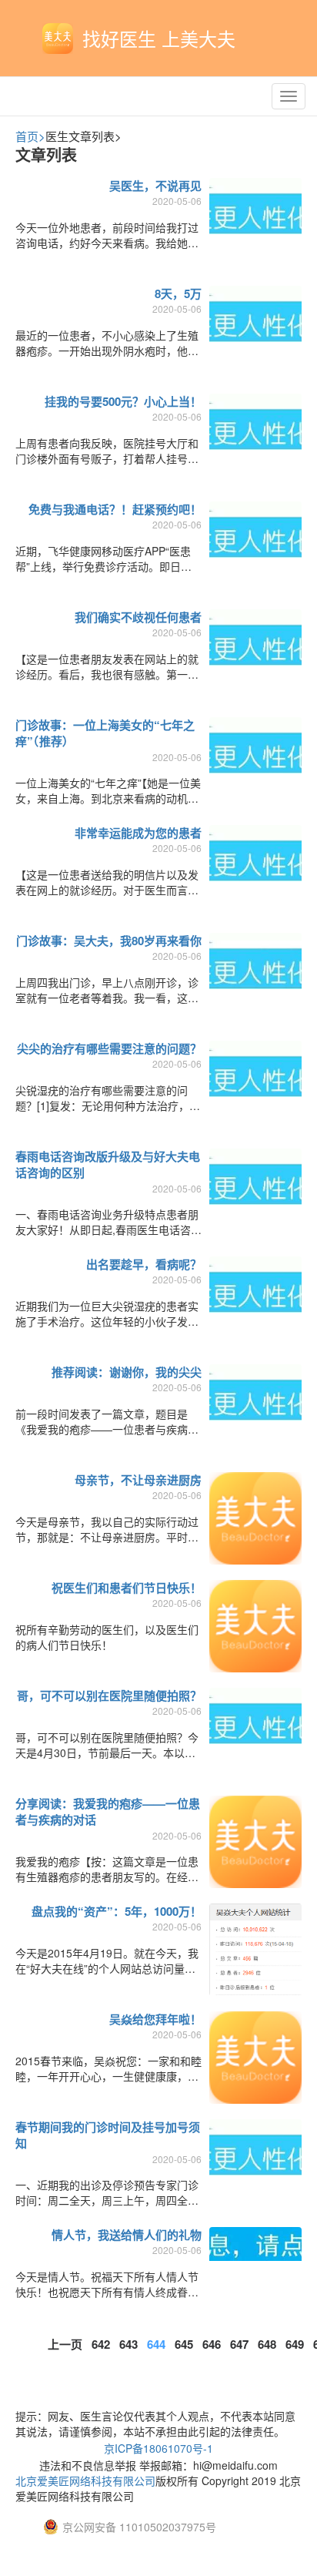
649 (295, 2344)
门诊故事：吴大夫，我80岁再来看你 (109, 941)
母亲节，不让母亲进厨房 (138, 1480)
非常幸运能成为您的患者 (138, 833)
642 (101, 2344)
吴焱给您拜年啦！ (155, 2019)
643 (128, 2344)
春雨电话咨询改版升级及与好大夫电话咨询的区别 (108, 1164)
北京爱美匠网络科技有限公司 (85, 2480)
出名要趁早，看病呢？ (144, 1264)
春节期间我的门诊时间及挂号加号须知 (108, 2135)
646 (212, 2344)
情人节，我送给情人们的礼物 (127, 2235)
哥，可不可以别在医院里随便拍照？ (109, 1696)
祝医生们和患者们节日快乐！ (127, 1588)
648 (267, 2344)
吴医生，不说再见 (155, 186)
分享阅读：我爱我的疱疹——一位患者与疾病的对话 (108, 1811)
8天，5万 (178, 293)
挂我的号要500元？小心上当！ (123, 401)
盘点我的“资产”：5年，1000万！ (117, 1911)
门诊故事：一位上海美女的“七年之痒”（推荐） (105, 733)
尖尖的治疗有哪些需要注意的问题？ (109, 1048)
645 (184, 2344)
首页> (30, 136)
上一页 (65, 2344)
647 (239, 2344)
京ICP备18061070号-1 (158, 2448)
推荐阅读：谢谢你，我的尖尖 (127, 1372)
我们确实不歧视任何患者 (138, 617)
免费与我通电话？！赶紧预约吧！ (115, 509)
